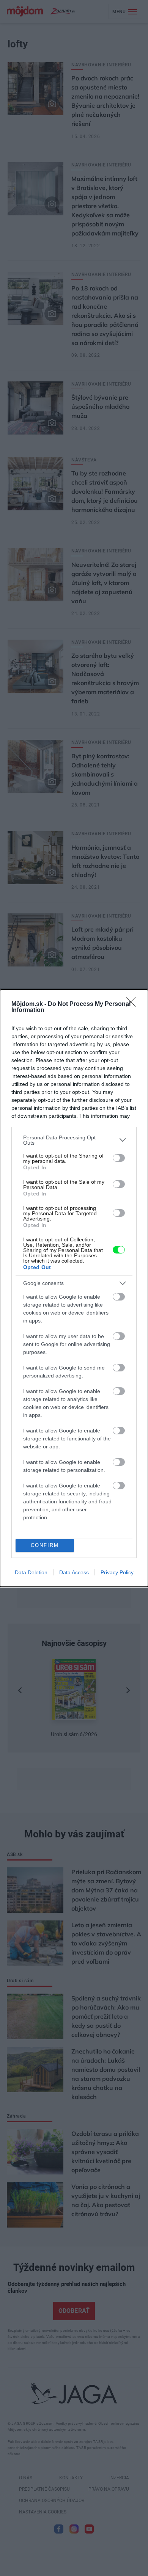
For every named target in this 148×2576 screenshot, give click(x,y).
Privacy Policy (117, 1572)
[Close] (133, 1004)
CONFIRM (45, 1545)
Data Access (74, 1572)
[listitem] (74, 1140)
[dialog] (74, 1288)
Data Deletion (31, 1572)
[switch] (119, 1158)
